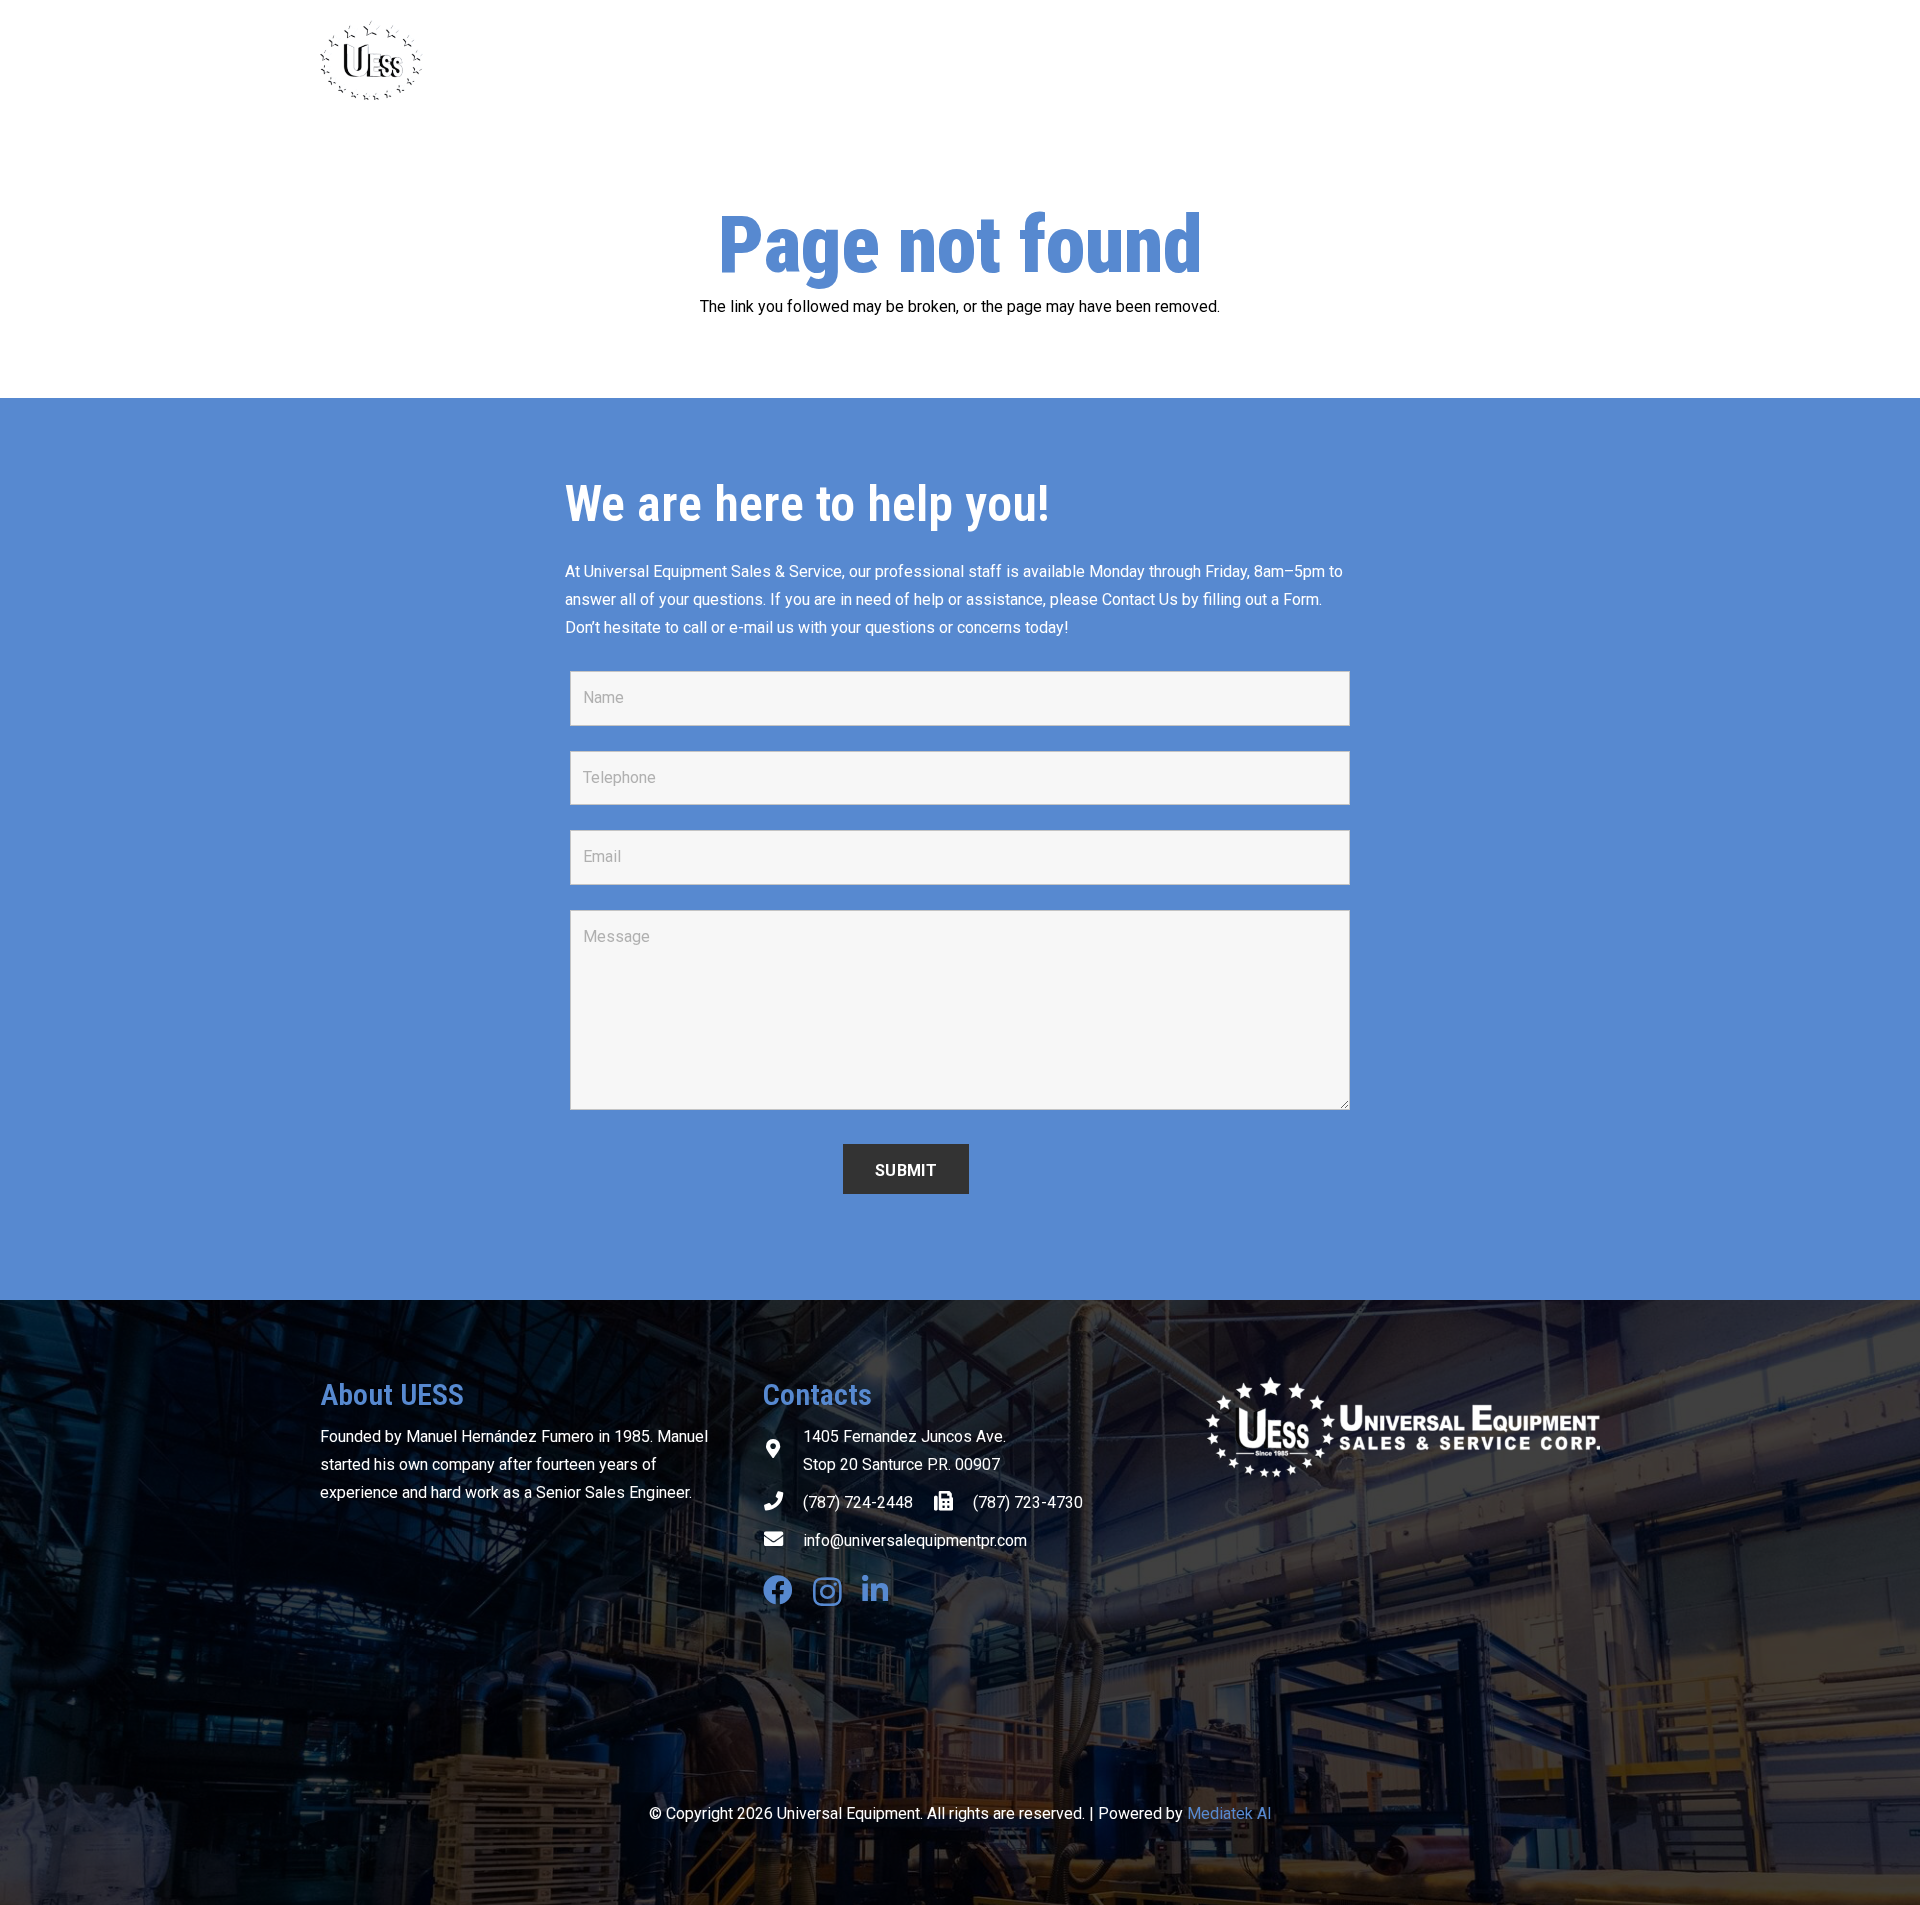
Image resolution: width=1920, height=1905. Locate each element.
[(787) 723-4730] (953, 1503)
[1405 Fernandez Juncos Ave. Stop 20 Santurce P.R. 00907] (783, 1451)
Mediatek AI (1229, 1813)
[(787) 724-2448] (783, 1503)
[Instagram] (827, 1591)
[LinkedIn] (875, 1590)
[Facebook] (778, 1590)
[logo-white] (1402, 1427)
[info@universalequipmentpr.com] (783, 1541)
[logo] (477, 60)
